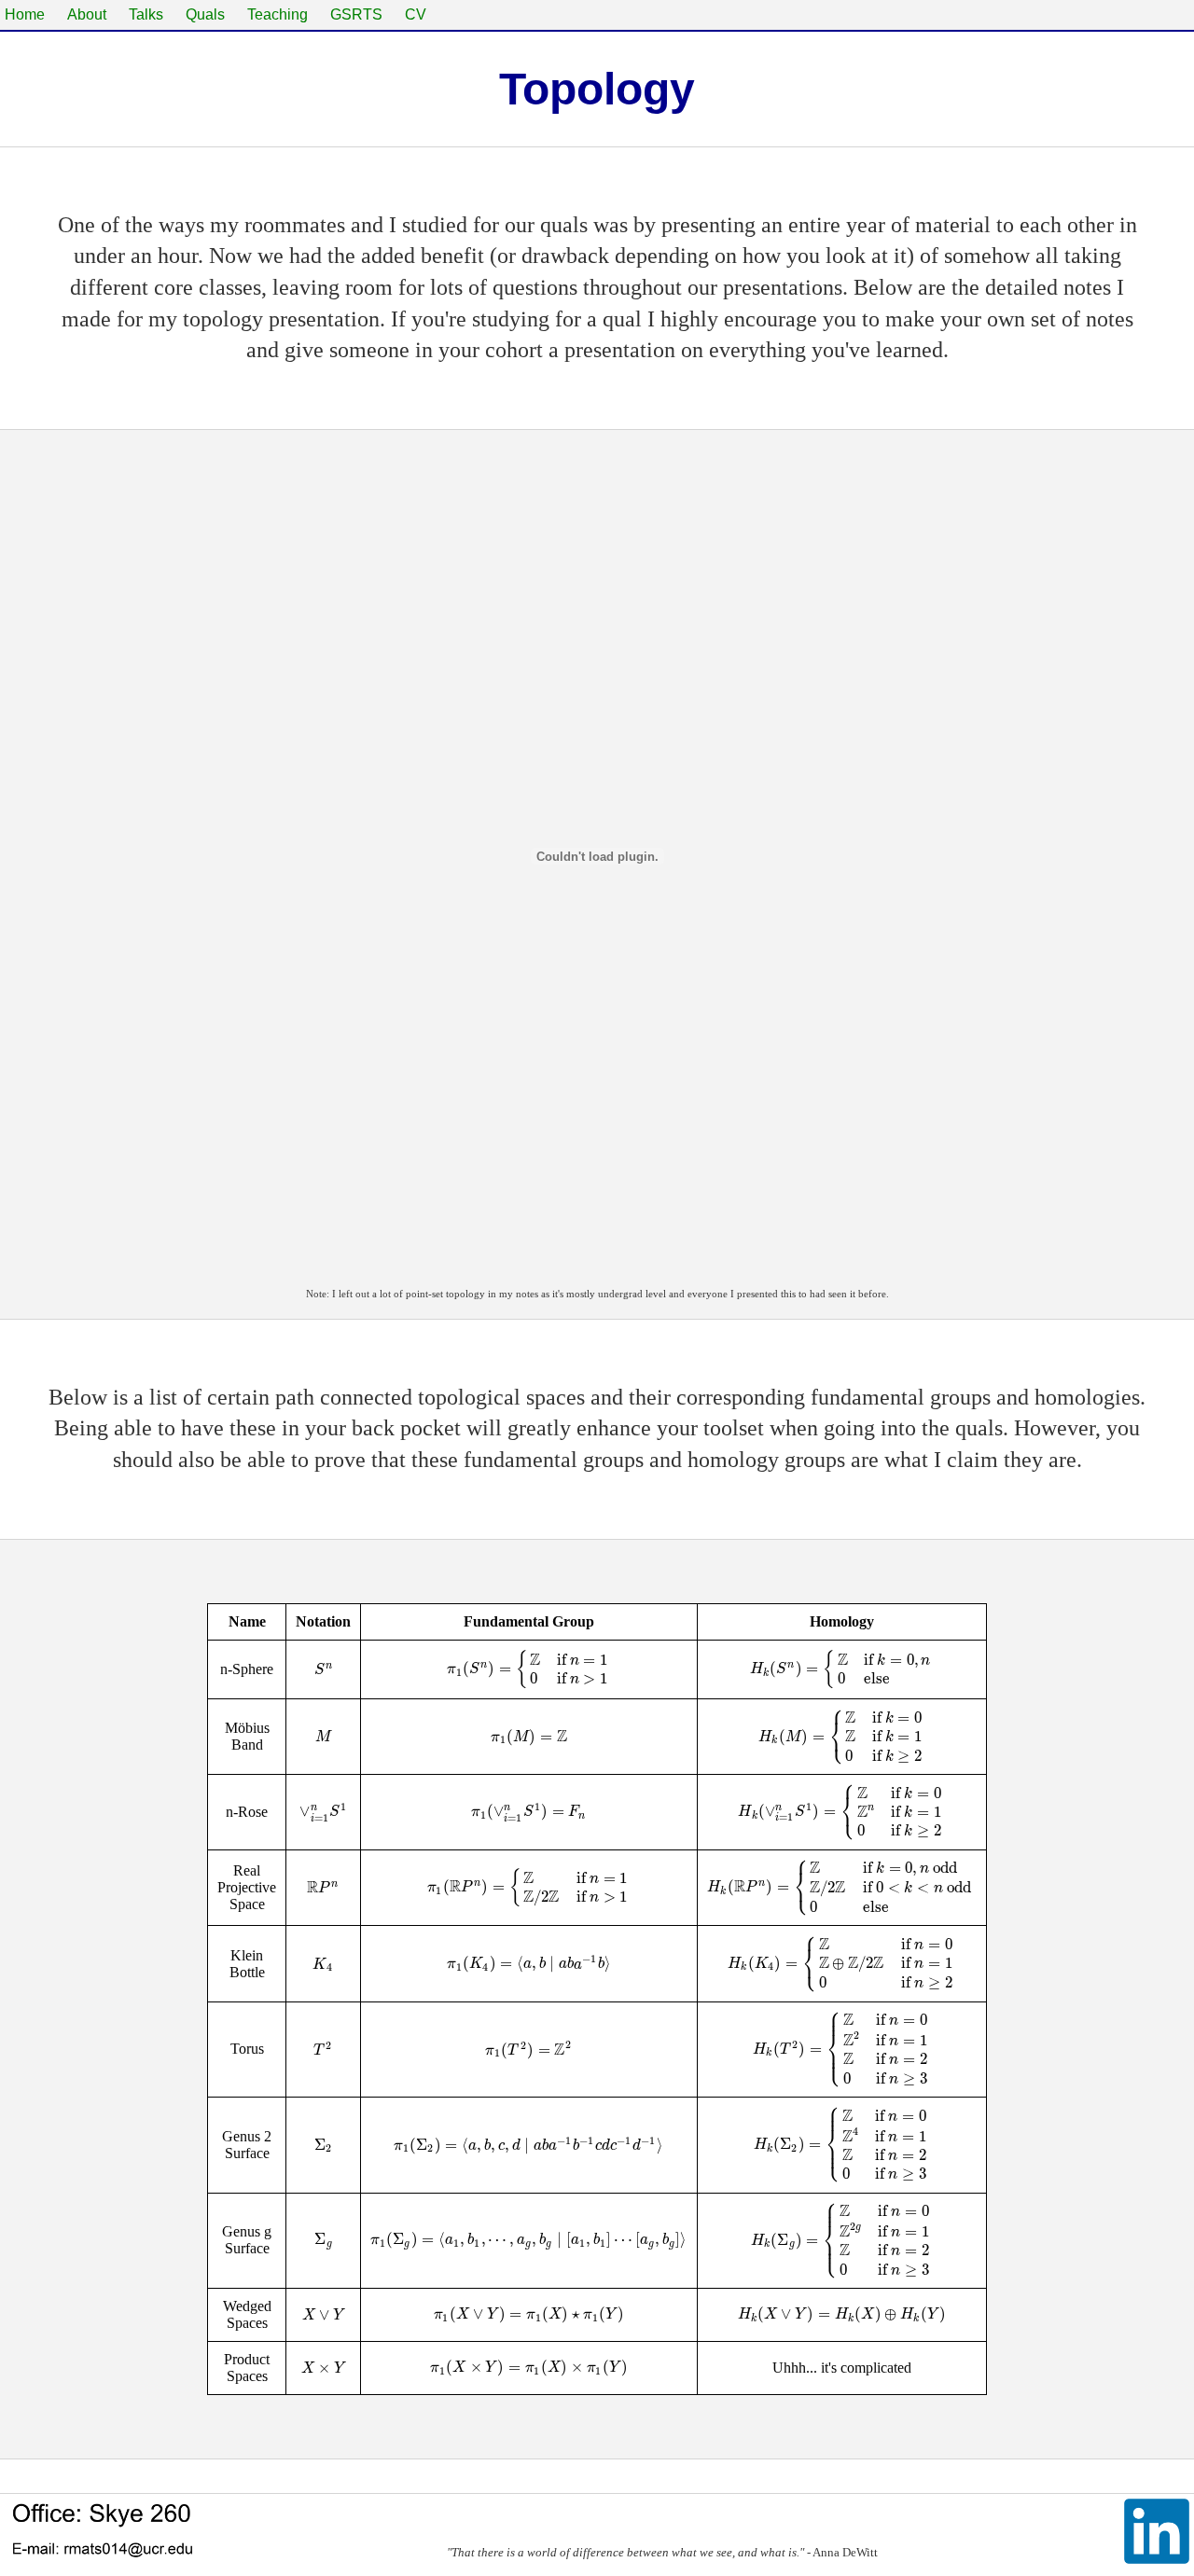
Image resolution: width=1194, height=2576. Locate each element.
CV (416, 14)
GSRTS (356, 14)
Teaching (278, 14)
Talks (146, 14)
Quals (205, 14)
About (87, 14)
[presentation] (324, 1669)
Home (25, 14)
